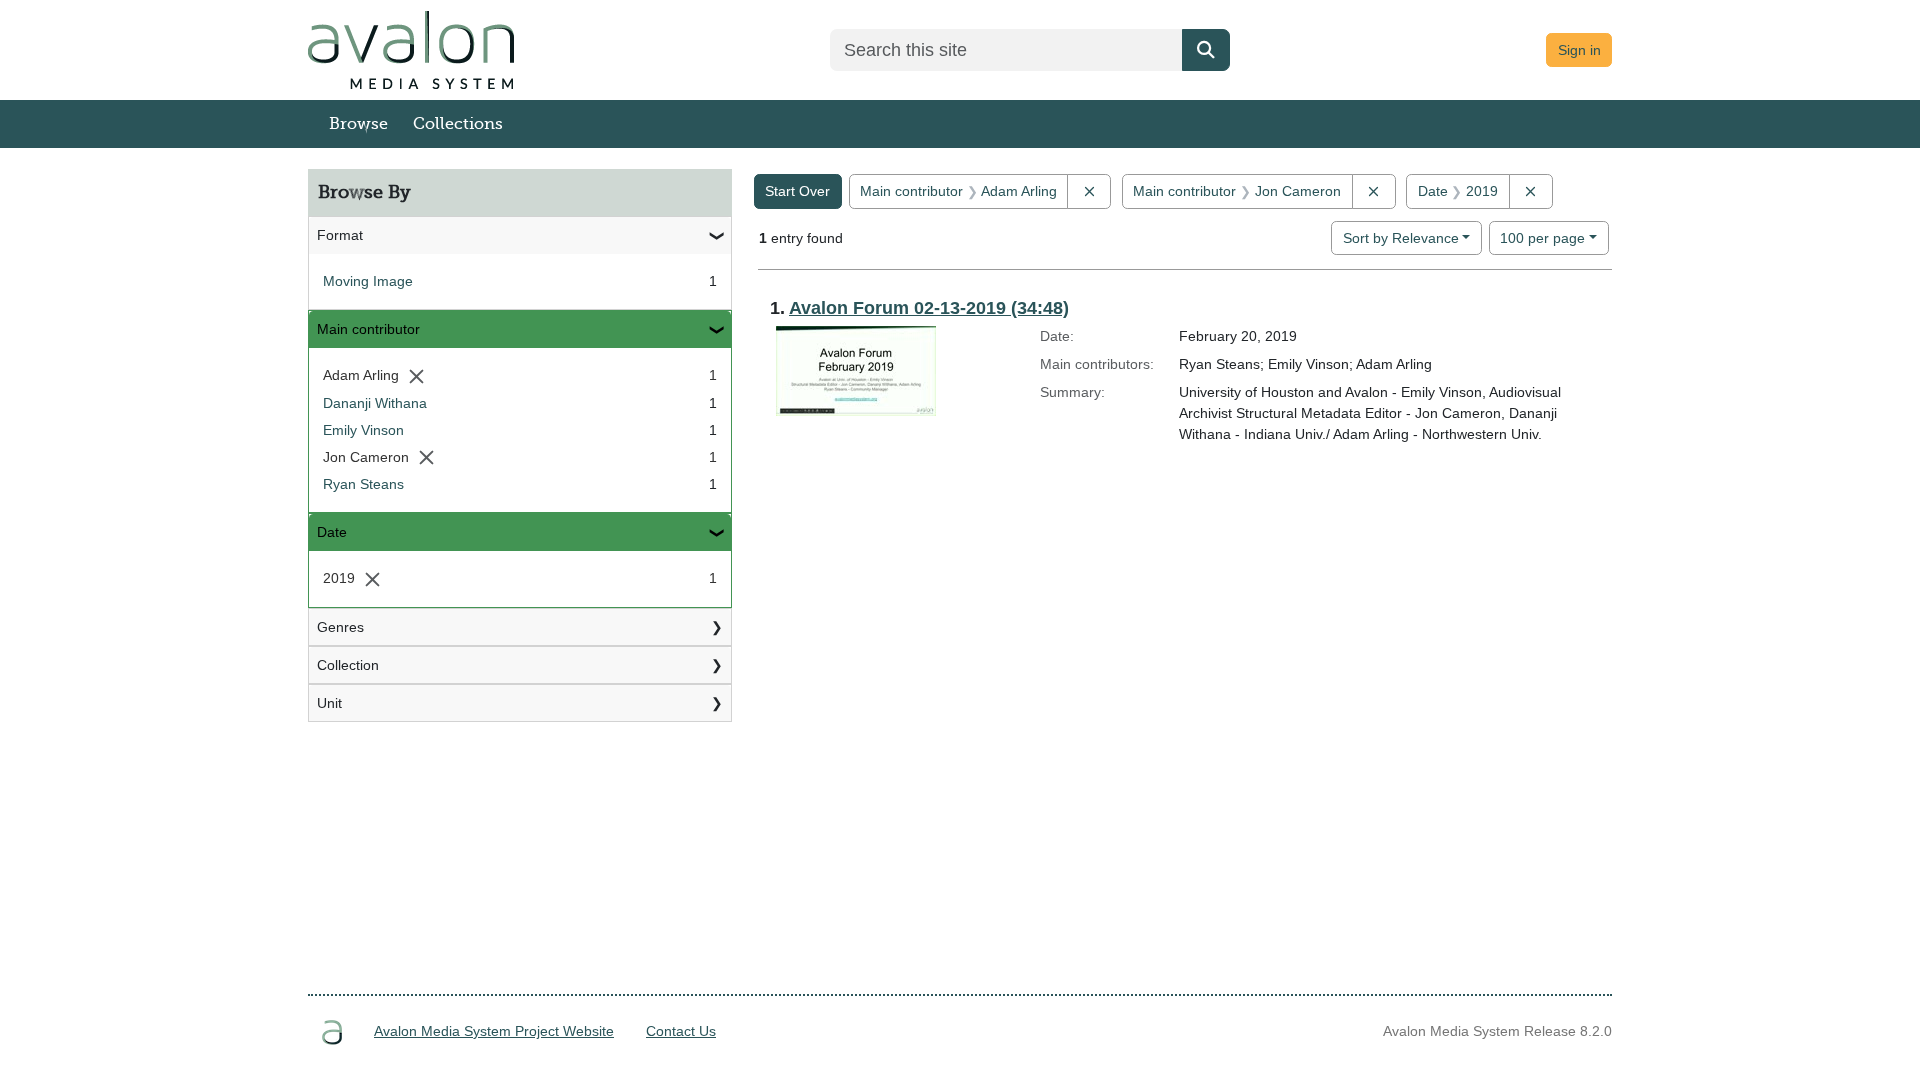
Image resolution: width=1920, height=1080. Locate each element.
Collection (348, 665)
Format (340, 235)
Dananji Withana (375, 403)
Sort (1401, 238)
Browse (358, 124)
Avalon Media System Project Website (494, 1031)
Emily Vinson (363, 430)
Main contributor (368, 329)
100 (1542, 237)
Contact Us (681, 1031)
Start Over (797, 191)
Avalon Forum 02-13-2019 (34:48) (929, 308)
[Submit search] (1206, 50)
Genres (340, 627)
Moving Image (368, 281)
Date (332, 532)
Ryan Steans (363, 484)
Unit (329, 703)
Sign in (1579, 50)
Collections (458, 124)
